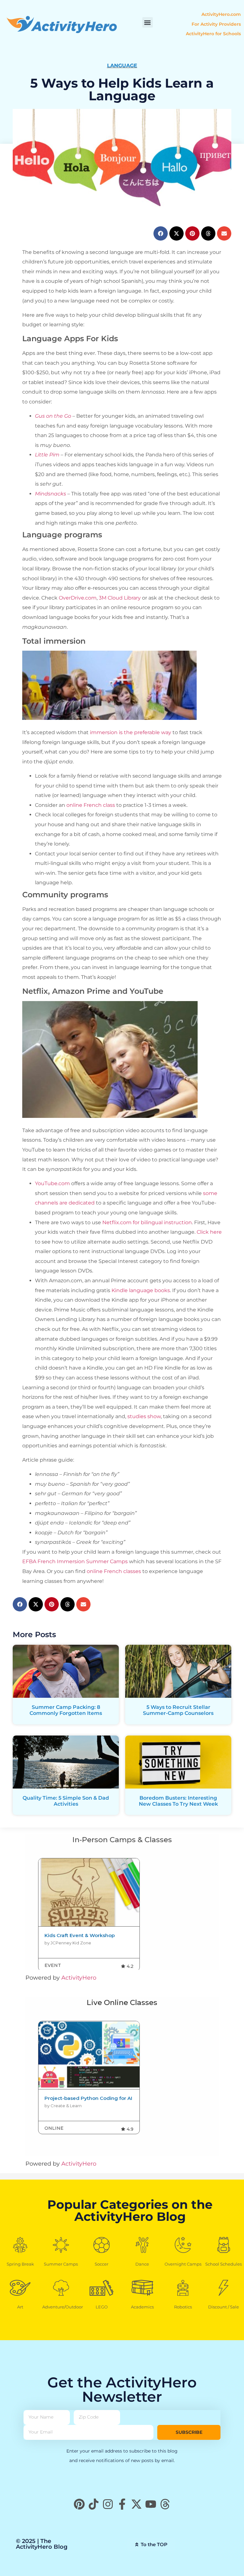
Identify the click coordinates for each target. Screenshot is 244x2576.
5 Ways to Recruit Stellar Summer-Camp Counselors (178, 1710)
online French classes (114, 1571)
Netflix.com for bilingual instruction (146, 1222)
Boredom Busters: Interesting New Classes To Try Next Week (178, 1801)
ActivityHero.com (221, 14)
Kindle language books (140, 1290)
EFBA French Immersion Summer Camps (75, 1561)
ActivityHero (79, 1978)
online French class (91, 805)
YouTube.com (52, 1183)
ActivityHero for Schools (213, 34)
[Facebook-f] (122, 2504)
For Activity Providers (216, 24)
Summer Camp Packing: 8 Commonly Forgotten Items (66, 1710)
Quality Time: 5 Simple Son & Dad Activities (66, 1801)
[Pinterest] (79, 2504)
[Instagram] (108, 2504)
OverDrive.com (77, 598)
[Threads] (165, 2504)
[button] (148, 22)
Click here (209, 1232)
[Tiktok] (94, 2504)
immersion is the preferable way (130, 732)
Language (122, 66)
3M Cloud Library (119, 598)
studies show (143, 1416)
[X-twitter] (136, 2504)
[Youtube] (151, 2504)
